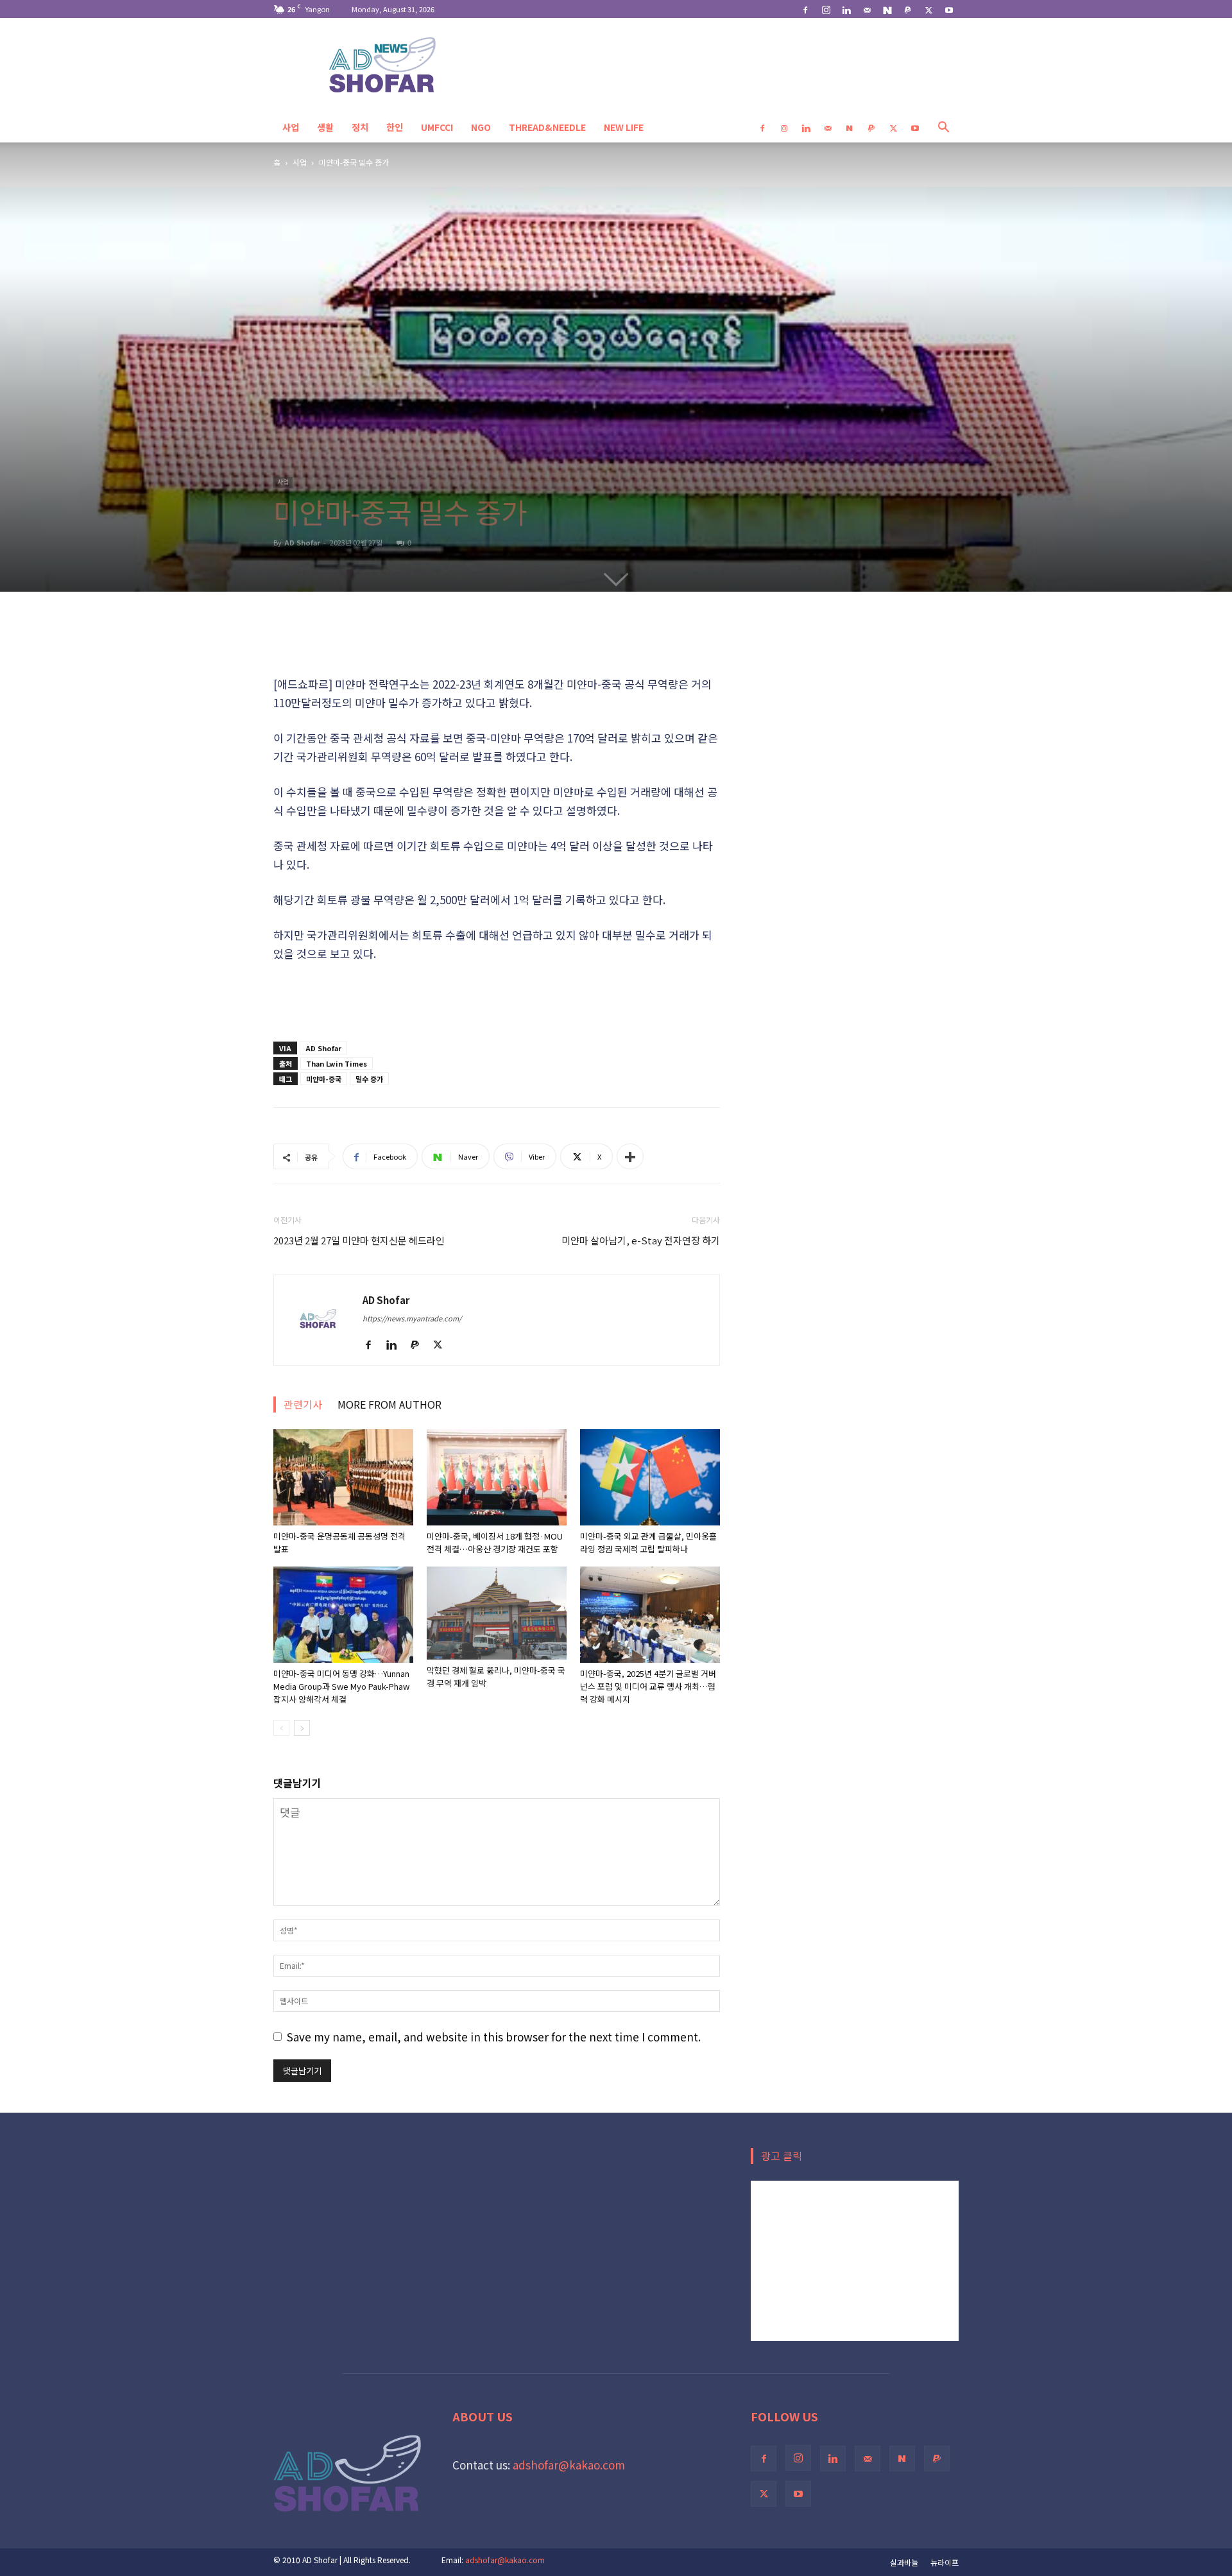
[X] (928, 9)
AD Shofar (302, 542)
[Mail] (867, 9)
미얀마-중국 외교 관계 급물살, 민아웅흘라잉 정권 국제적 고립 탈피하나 (648, 1542)
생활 (325, 127)
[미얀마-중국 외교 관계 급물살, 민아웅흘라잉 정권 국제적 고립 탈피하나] (650, 1477)
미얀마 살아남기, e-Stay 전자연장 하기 (641, 1240)
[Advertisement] (497, 642)
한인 (395, 127)
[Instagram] (826, 9)
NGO (481, 127)
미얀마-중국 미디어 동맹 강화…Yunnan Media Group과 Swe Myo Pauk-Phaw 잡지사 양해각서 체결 (341, 1686)
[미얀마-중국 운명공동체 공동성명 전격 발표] (343, 1477)
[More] (630, 1156)
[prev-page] (281, 1728)
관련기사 (303, 1404)
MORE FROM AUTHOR (389, 1404)
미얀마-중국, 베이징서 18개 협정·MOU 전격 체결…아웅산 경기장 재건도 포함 (495, 1542)
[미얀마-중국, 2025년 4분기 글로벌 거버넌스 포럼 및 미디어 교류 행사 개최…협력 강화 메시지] (650, 1615)
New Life (624, 127)
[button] (943, 127)
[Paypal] (908, 9)
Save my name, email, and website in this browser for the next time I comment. (494, 2037)
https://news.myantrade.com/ (412, 1318)
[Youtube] (949, 9)
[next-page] (302, 1728)
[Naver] (887, 9)
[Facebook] (805, 9)
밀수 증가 (369, 1079)
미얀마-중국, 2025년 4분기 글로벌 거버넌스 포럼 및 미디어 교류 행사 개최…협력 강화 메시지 (648, 1686)
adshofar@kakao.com (569, 2465)
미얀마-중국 (324, 1079)
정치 (360, 127)
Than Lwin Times (337, 1063)
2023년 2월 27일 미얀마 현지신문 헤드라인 (359, 1240)
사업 (291, 127)
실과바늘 (904, 2562)
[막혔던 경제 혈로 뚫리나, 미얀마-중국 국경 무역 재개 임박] (497, 1613)
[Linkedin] (846, 9)
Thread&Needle (547, 127)
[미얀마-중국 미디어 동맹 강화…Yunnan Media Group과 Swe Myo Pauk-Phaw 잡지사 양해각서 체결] (343, 1615)
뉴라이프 (945, 2562)
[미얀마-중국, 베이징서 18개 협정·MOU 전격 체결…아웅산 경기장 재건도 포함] (497, 1477)
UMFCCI (437, 127)
